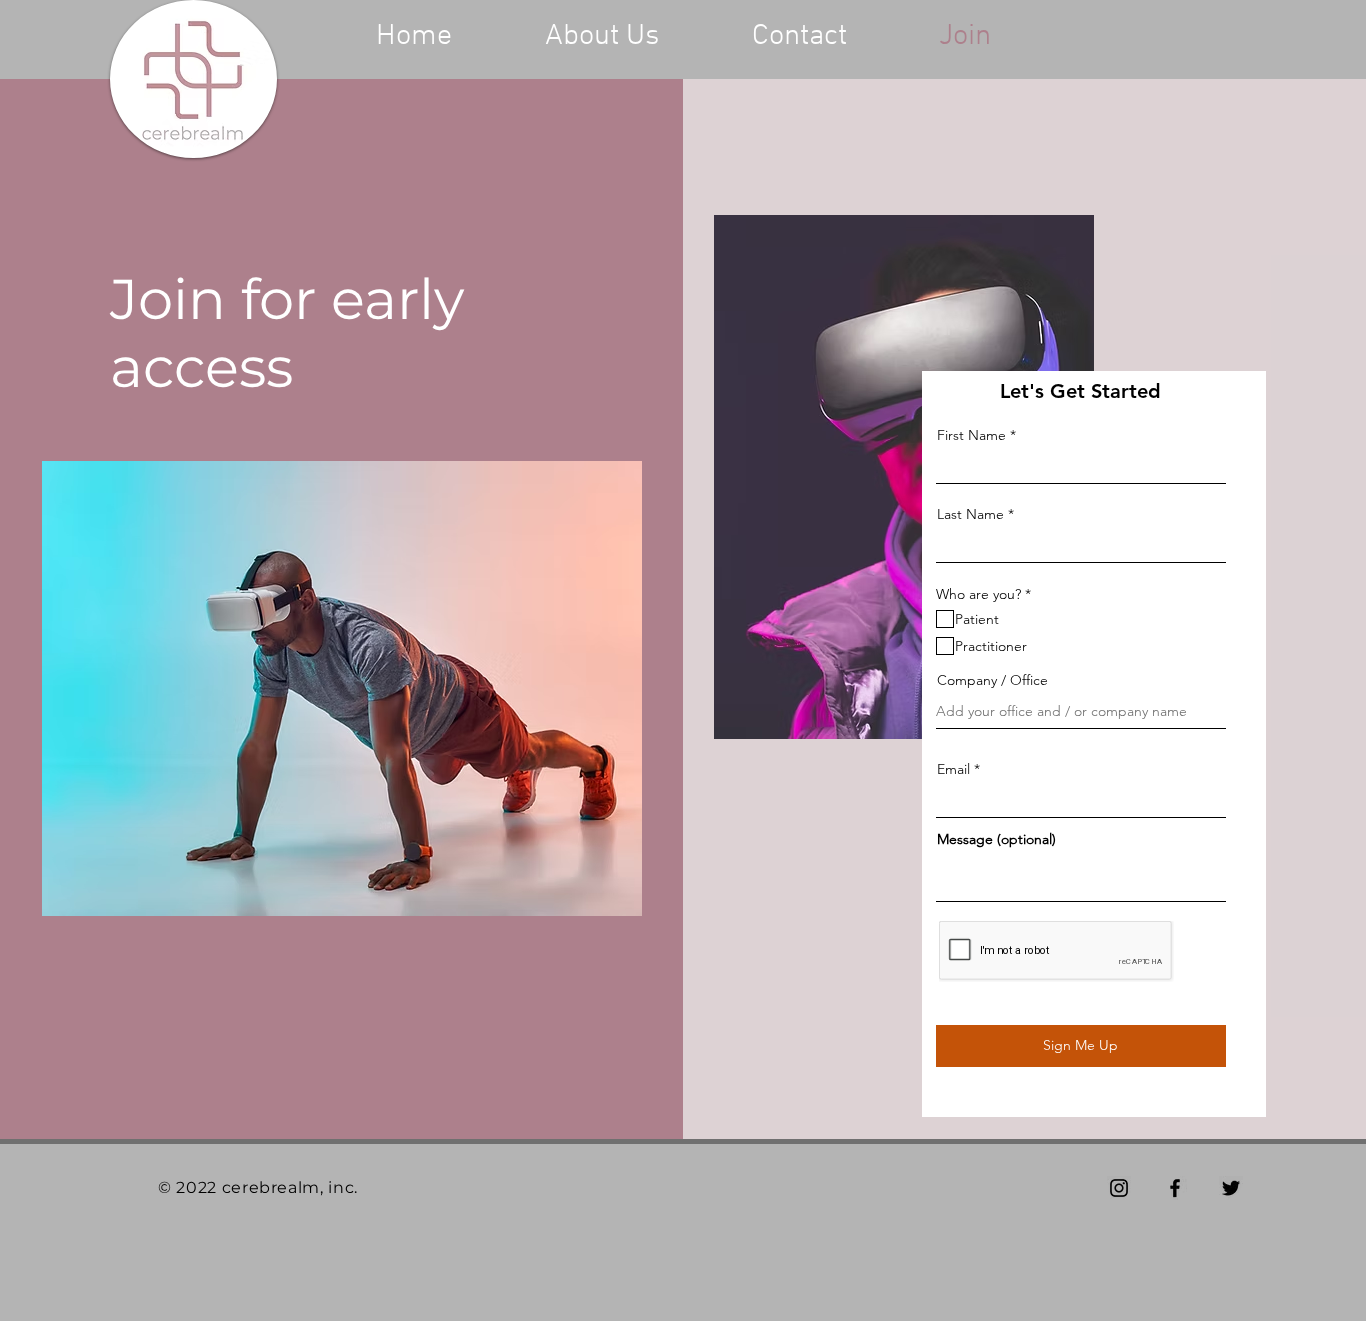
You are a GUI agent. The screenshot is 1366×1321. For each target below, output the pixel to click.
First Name (971, 435)
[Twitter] (1231, 1188)
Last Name (970, 514)
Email (953, 769)
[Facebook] (1175, 1188)
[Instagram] (1119, 1188)
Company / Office (992, 680)
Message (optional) (996, 839)
